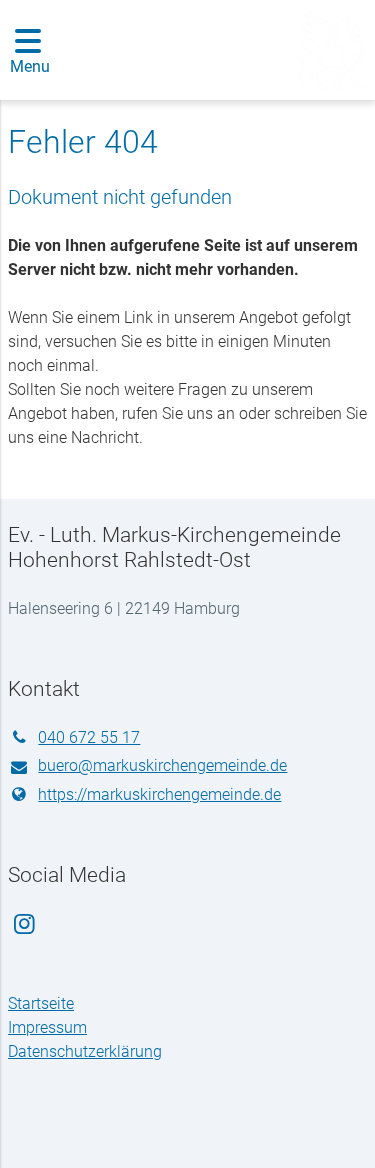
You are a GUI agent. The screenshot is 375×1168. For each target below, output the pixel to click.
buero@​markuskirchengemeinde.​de (162, 765)
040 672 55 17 (89, 737)
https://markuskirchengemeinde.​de (159, 794)
